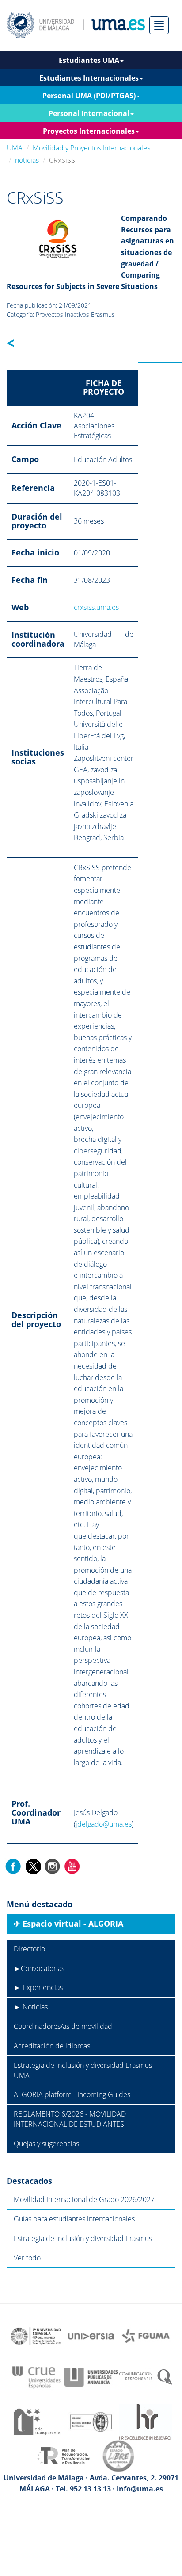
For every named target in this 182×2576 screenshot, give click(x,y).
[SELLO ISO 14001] (91, 2421)
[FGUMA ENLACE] (146, 2335)
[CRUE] (36, 2376)
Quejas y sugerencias (46, 2144)
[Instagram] (53, 1866)
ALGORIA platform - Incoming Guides (72, 2094)
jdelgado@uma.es (104, 1824)
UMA (15, 148)
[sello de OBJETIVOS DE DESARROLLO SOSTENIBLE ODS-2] (36, 2335)
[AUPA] (91, 2376)
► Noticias (31, 2007)
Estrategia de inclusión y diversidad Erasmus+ (85, 2238)
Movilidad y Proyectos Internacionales (91, 148)
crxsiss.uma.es (96, 607)
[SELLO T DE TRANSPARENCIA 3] (36, 2421)
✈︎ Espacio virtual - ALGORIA (68, 1924)
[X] (33, 1866)
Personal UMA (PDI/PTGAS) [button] (89, 96)
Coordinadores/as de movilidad (63, 2026)
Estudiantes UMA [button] (89, 60)
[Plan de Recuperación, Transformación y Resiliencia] (64, 2455)
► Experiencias (38, 1987)
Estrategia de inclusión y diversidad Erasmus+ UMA (85, 2070)
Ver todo (27, 2258)
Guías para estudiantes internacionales (74, 2219)
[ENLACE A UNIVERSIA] (91, 2335)
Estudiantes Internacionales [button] (89, 78)
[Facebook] (13, 1866)
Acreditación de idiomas (52, 2046)
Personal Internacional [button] (89, 113)
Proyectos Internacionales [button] (89, 131)
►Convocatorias (39, 1968)
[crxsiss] (58, 238)
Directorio (29, 1949)
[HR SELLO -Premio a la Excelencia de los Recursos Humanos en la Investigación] (146, 2421)
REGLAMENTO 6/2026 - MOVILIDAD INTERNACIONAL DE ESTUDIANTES (70, 2119)
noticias (27, 160)
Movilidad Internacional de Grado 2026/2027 (84, 2199)
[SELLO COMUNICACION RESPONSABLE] (146, 2376)
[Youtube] (72, 1866)
